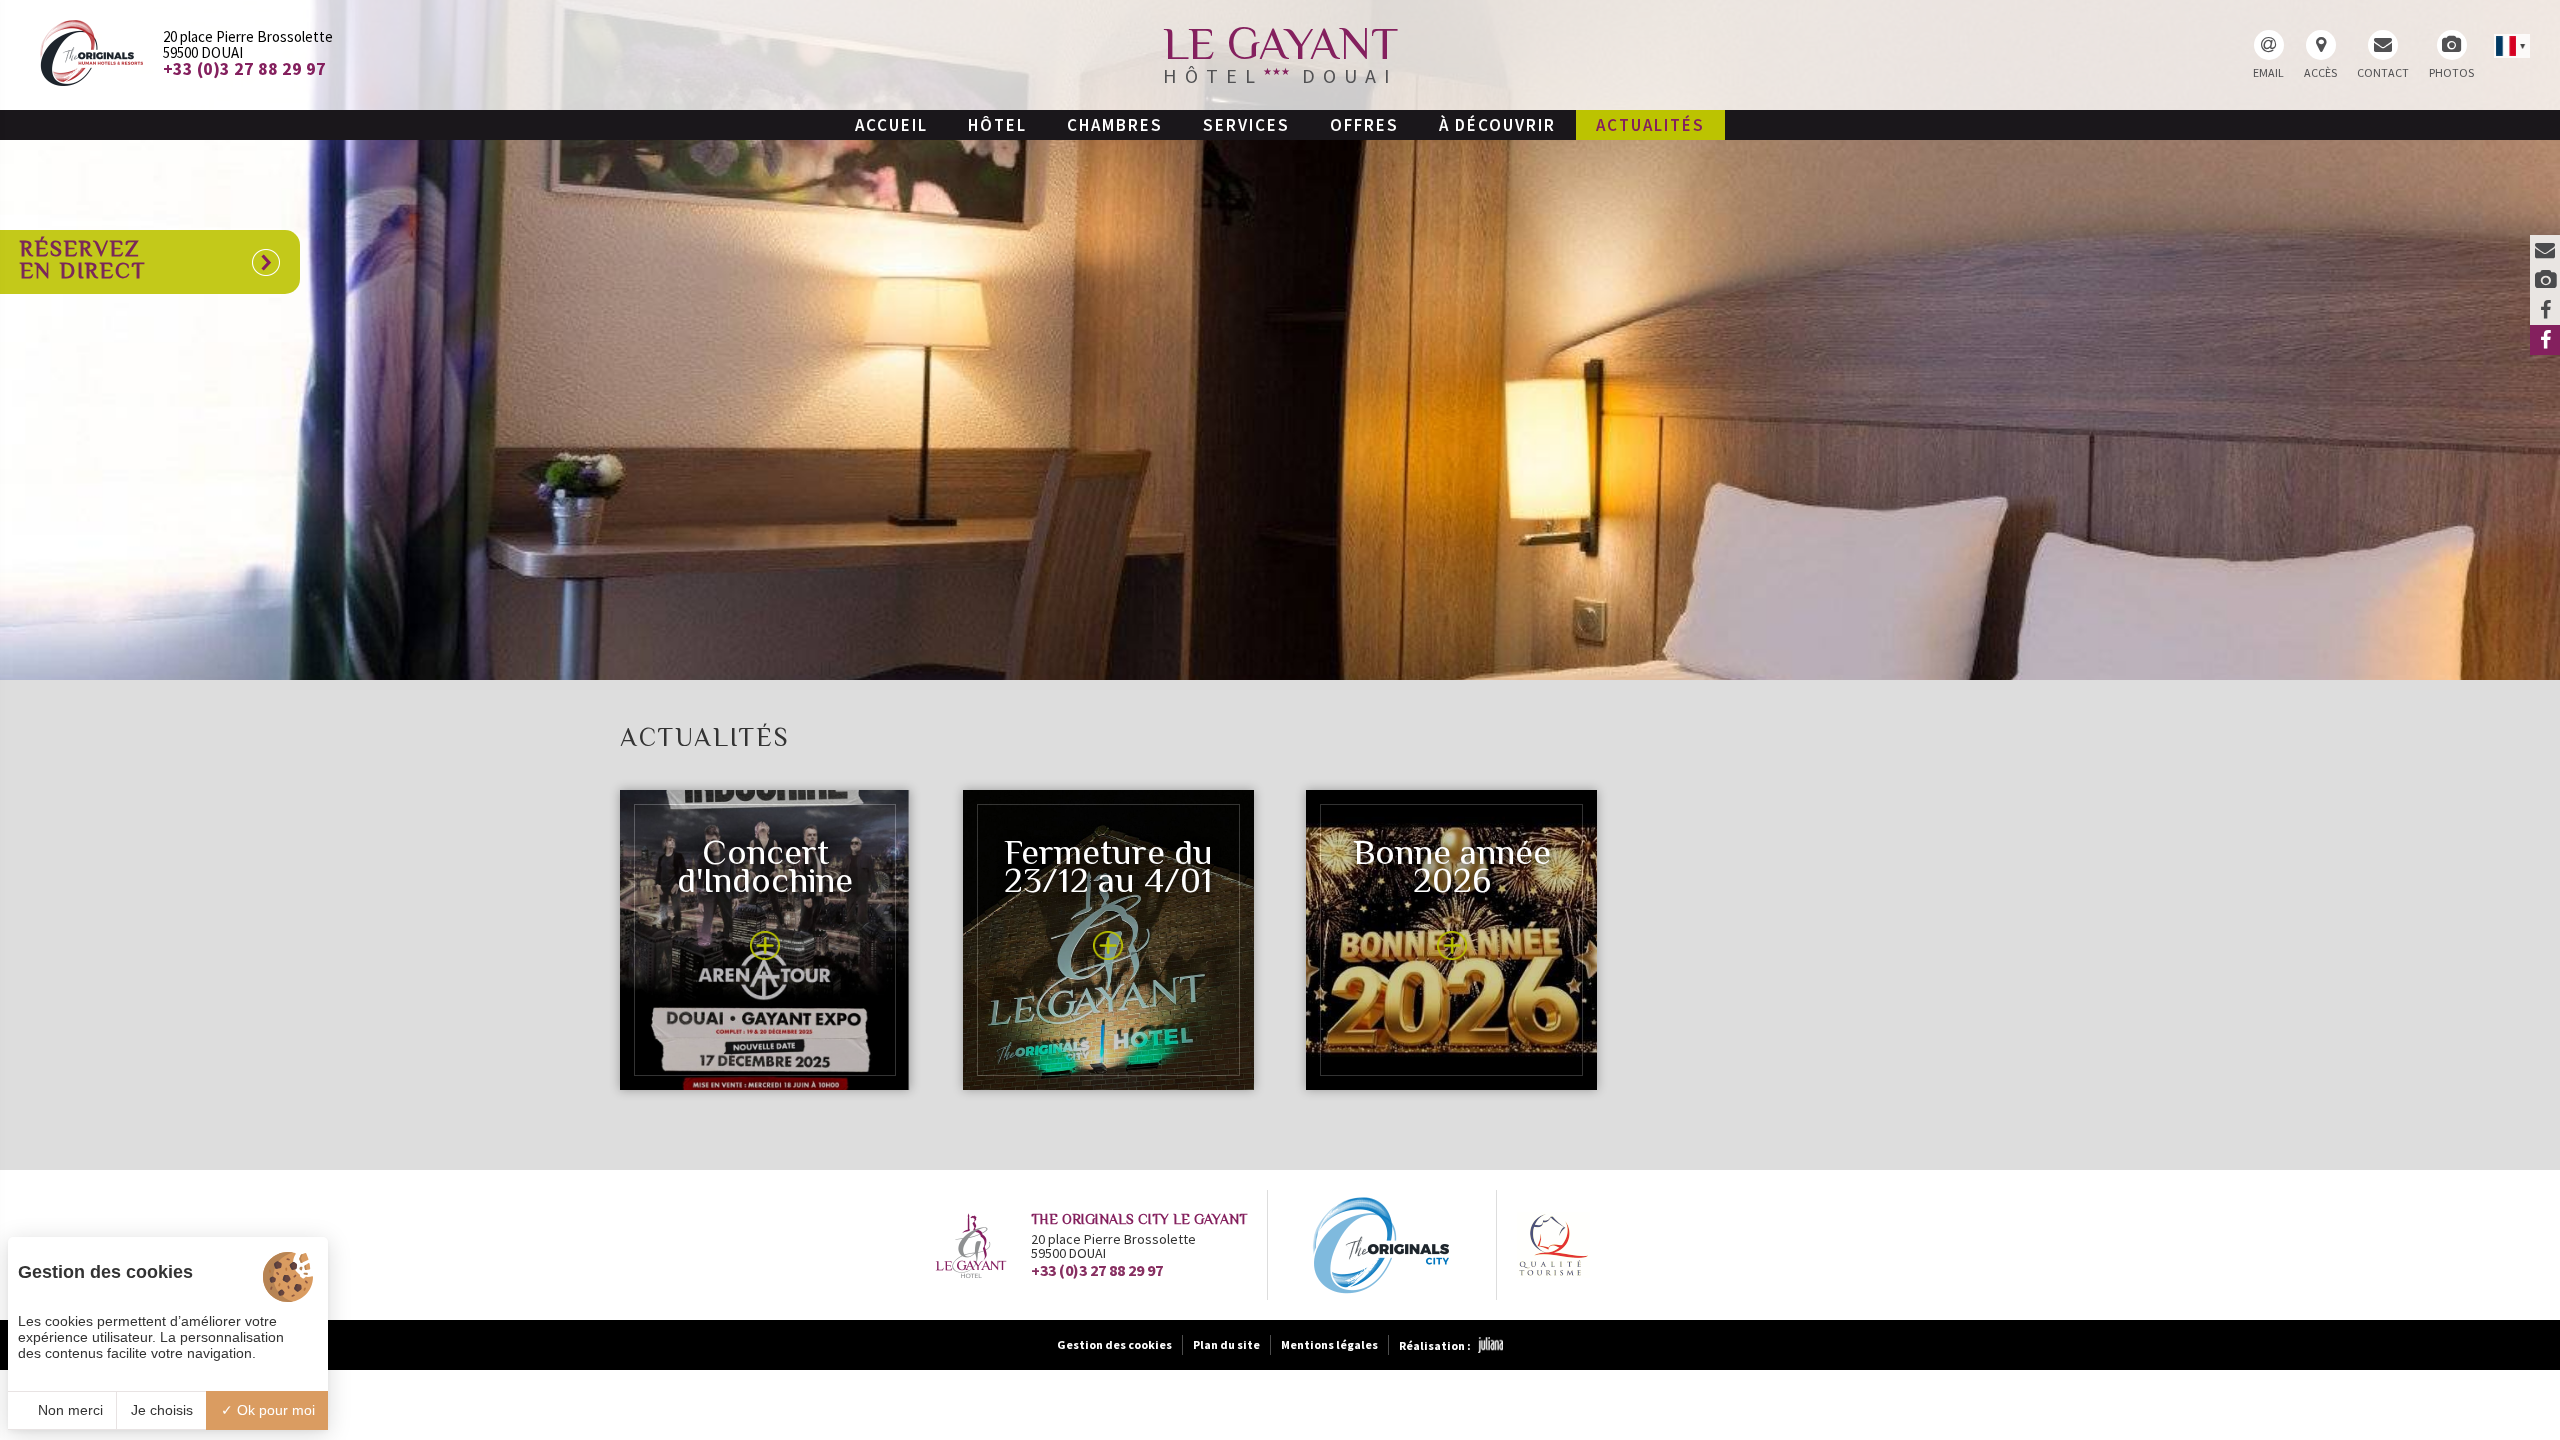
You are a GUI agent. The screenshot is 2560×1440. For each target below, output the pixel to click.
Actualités (1650, 125)
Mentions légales (1329, 1344)
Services (1246, 125)
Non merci (68, 1410)
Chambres (1115, 125)
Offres (1364, 125)
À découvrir (1497, 125)
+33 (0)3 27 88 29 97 (1097, 1270)
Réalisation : (1435, 1345)
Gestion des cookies (1114, 1344)
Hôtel (997, 125)
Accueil (891, 125)
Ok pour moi (274, 1410)
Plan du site (1226, 1344)
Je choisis (162, 1410)
